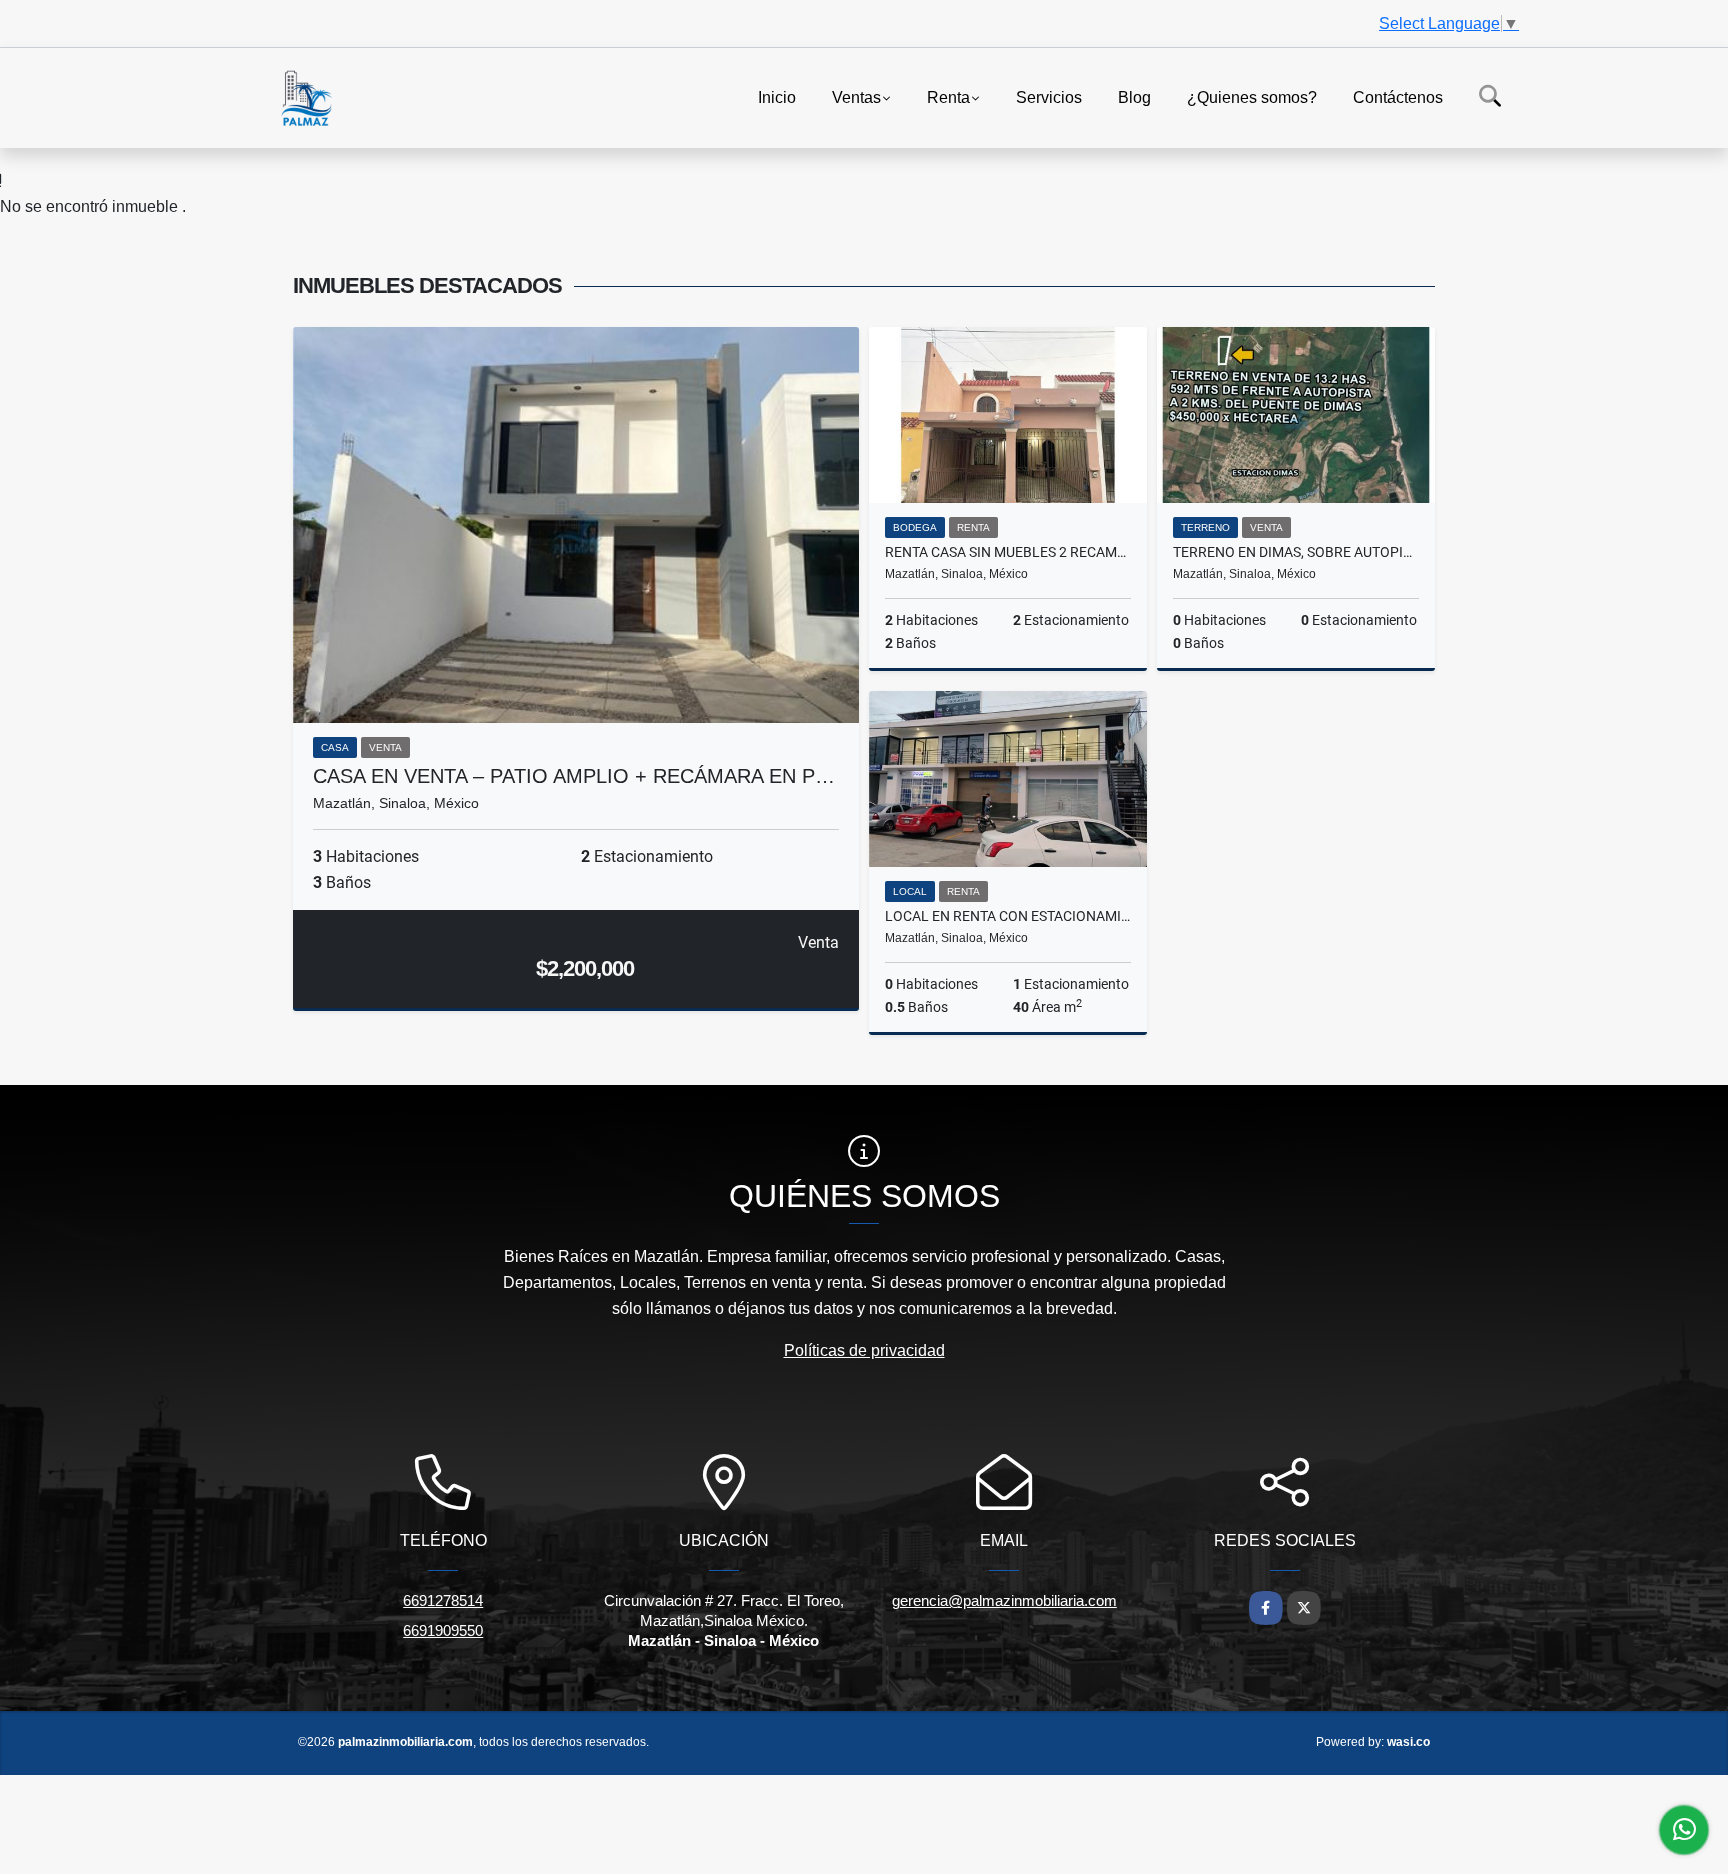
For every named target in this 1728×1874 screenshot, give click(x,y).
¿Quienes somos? (1252, 96)
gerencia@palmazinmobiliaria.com (1004, 1600)
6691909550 (443, 1630)
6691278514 (443, 1600)
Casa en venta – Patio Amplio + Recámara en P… (574, 776)
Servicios (1049, 96)
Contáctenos (1398, 96)
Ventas (856, 96)
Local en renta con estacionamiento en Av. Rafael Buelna (1008, 916)
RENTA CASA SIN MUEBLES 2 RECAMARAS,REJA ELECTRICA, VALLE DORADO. (1008, 552)
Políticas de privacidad (864, 1350)
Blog (1134, 96)
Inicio (777, 96)
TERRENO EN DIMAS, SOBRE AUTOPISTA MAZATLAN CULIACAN (1296, 552)
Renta (948, 96)
